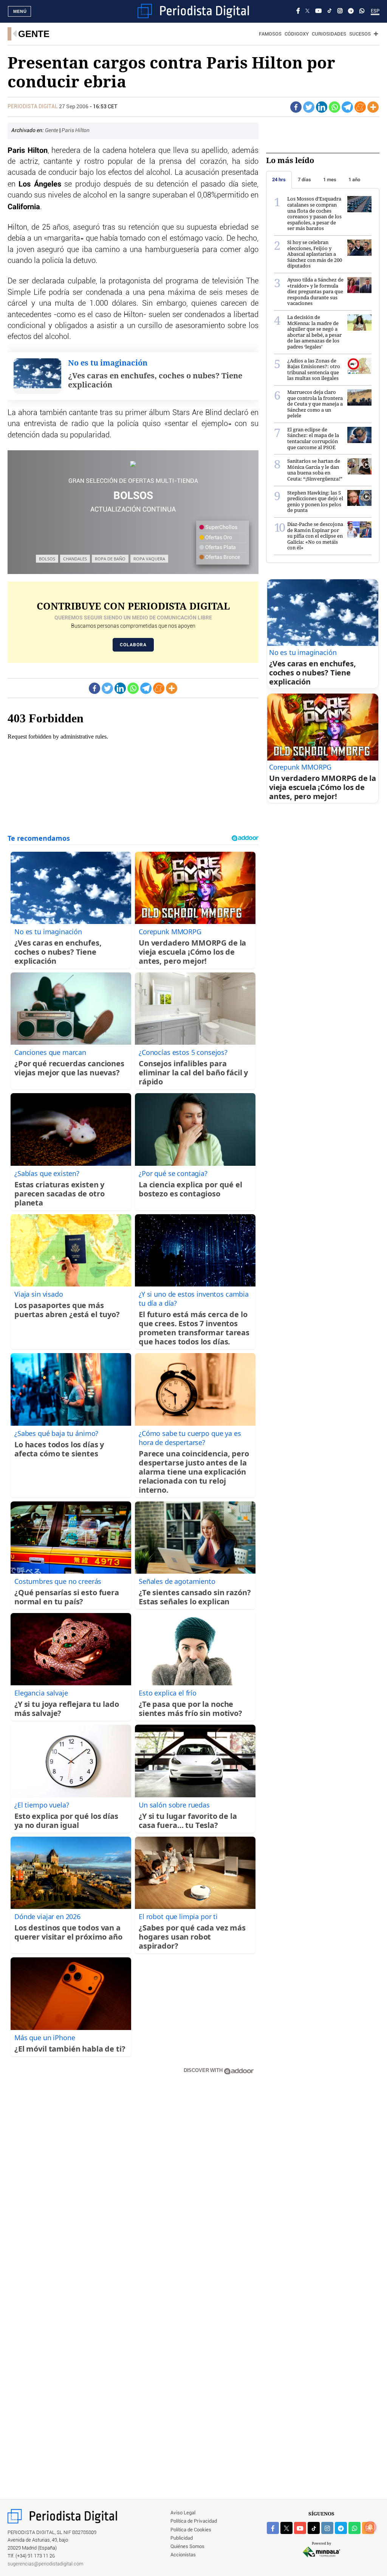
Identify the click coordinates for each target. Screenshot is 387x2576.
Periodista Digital (33, 107)
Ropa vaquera (149, 559)
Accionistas (183, 2555)
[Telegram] (351, 11)
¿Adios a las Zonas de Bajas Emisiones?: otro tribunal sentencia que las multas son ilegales (314, 369)
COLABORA (133, 645)
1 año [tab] (354, 180)
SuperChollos (221, 527)
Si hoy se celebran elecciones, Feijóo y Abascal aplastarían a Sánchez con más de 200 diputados (315, 254)
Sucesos (360, 34)
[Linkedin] (322, 107)
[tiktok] (314, 2528)
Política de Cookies (191, 2530)
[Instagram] (340, 11)
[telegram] (341, 2528)
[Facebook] (298, 11)
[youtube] (300, 2528)
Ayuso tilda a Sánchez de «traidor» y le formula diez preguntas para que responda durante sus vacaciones (315, 291)
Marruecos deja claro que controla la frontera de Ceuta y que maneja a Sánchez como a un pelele (315, 404)
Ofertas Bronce (222, 557)
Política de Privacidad (194, 2521)
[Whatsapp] (334, 107)
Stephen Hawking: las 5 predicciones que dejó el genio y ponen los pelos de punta (315, 502)
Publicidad (182, 2538)
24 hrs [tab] (279, 180)
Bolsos (47, 559)
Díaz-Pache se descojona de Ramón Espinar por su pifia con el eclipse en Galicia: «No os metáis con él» (315, 536)
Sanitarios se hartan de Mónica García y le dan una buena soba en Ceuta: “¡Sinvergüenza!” (315, 470)
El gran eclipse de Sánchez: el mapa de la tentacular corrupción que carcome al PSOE (313, 438)
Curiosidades (329, 34)
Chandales (75, 559)
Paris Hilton (76, 131)
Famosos (270, 34)
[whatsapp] (362, 11)
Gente (34, 34)
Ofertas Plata (220, 548)
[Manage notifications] (370, 2527)
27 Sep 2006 (74, 107)
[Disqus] (133, 2189)
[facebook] (273, 2528)
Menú (20, 11)
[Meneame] (360, 107)
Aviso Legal (183, 2513)
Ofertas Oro (218, 538)
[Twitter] (309, 107)
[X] (307, 11)
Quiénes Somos (187, 2547)
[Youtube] (318, 11)
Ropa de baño (110, 559)
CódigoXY (297, 34)
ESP (375, 11)
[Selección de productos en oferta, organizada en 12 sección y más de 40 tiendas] (133, 464)
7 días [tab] (304, 180)
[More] (373, 107)
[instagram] (327, 2528)
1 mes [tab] (330, 180)
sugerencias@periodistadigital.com (46, 2564)
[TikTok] (330, 11)
